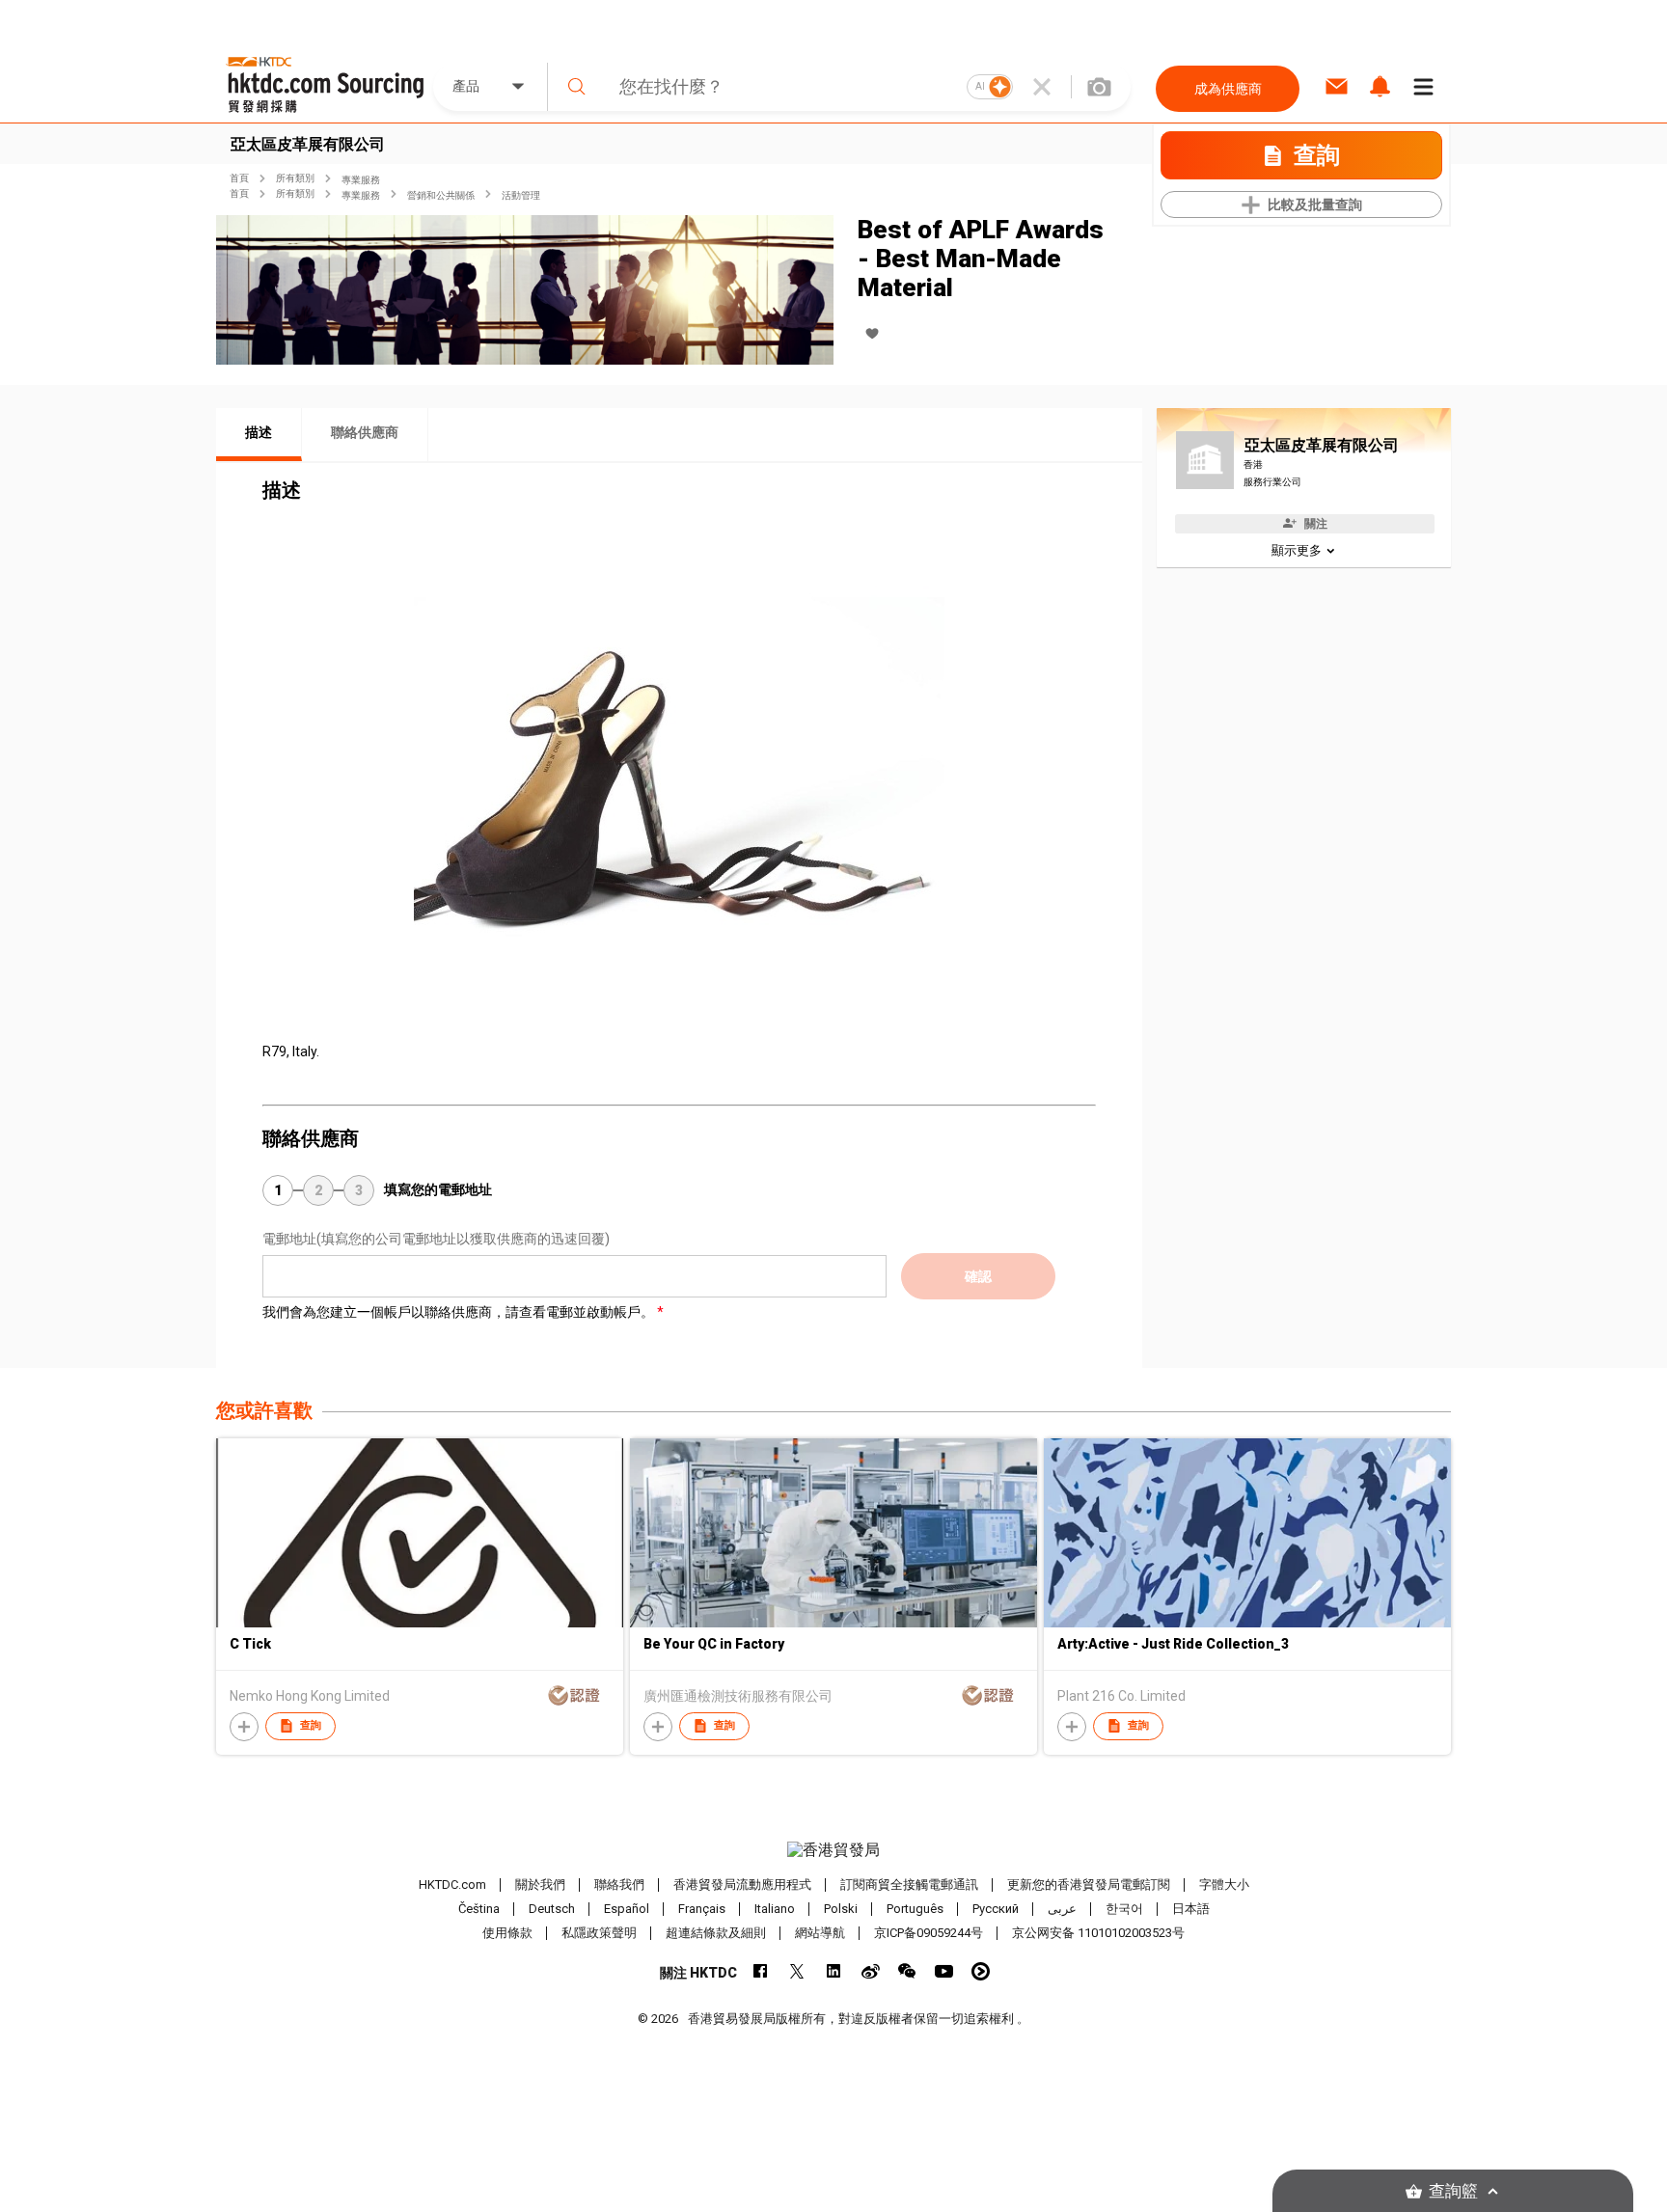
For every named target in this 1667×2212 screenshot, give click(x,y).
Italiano (775, 1909)
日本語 (1191, 1909)
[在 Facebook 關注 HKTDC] (761, 1971)
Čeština (479, 1909)
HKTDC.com (452, 1884)
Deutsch (552, 1909)
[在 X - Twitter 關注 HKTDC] (797, 1971)
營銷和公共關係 (441, 195)
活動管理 (521, 195)
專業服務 (361, 180)
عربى (1062, 1909)
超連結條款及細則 (716, 1933)
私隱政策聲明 (599, 1933)
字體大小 (1224, 1884)
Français (702, 1909)
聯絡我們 (619, 1884)
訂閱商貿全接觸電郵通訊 (909, 1884)
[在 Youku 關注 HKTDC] (981, 1971)
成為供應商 (1228, 89)
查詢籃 (1453, 2191)
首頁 (239, 178)
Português (915, 1909)
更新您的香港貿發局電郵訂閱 (1089, 1884)
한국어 (1124, 1909)
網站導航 (820, 1933)
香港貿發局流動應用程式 (742, 1884)
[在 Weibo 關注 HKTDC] (871, 1971)
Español (627, 1909)
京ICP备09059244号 (929, 1933)
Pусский (996, 1909)
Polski (841, 1909)
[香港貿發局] (833, 1850)
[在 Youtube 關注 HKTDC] (944, 1971)
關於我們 (540, 1884)
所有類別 (295, 178)
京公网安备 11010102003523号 (1098, 1933)
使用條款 (507, 1933)
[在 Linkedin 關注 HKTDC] (834, 1971)
